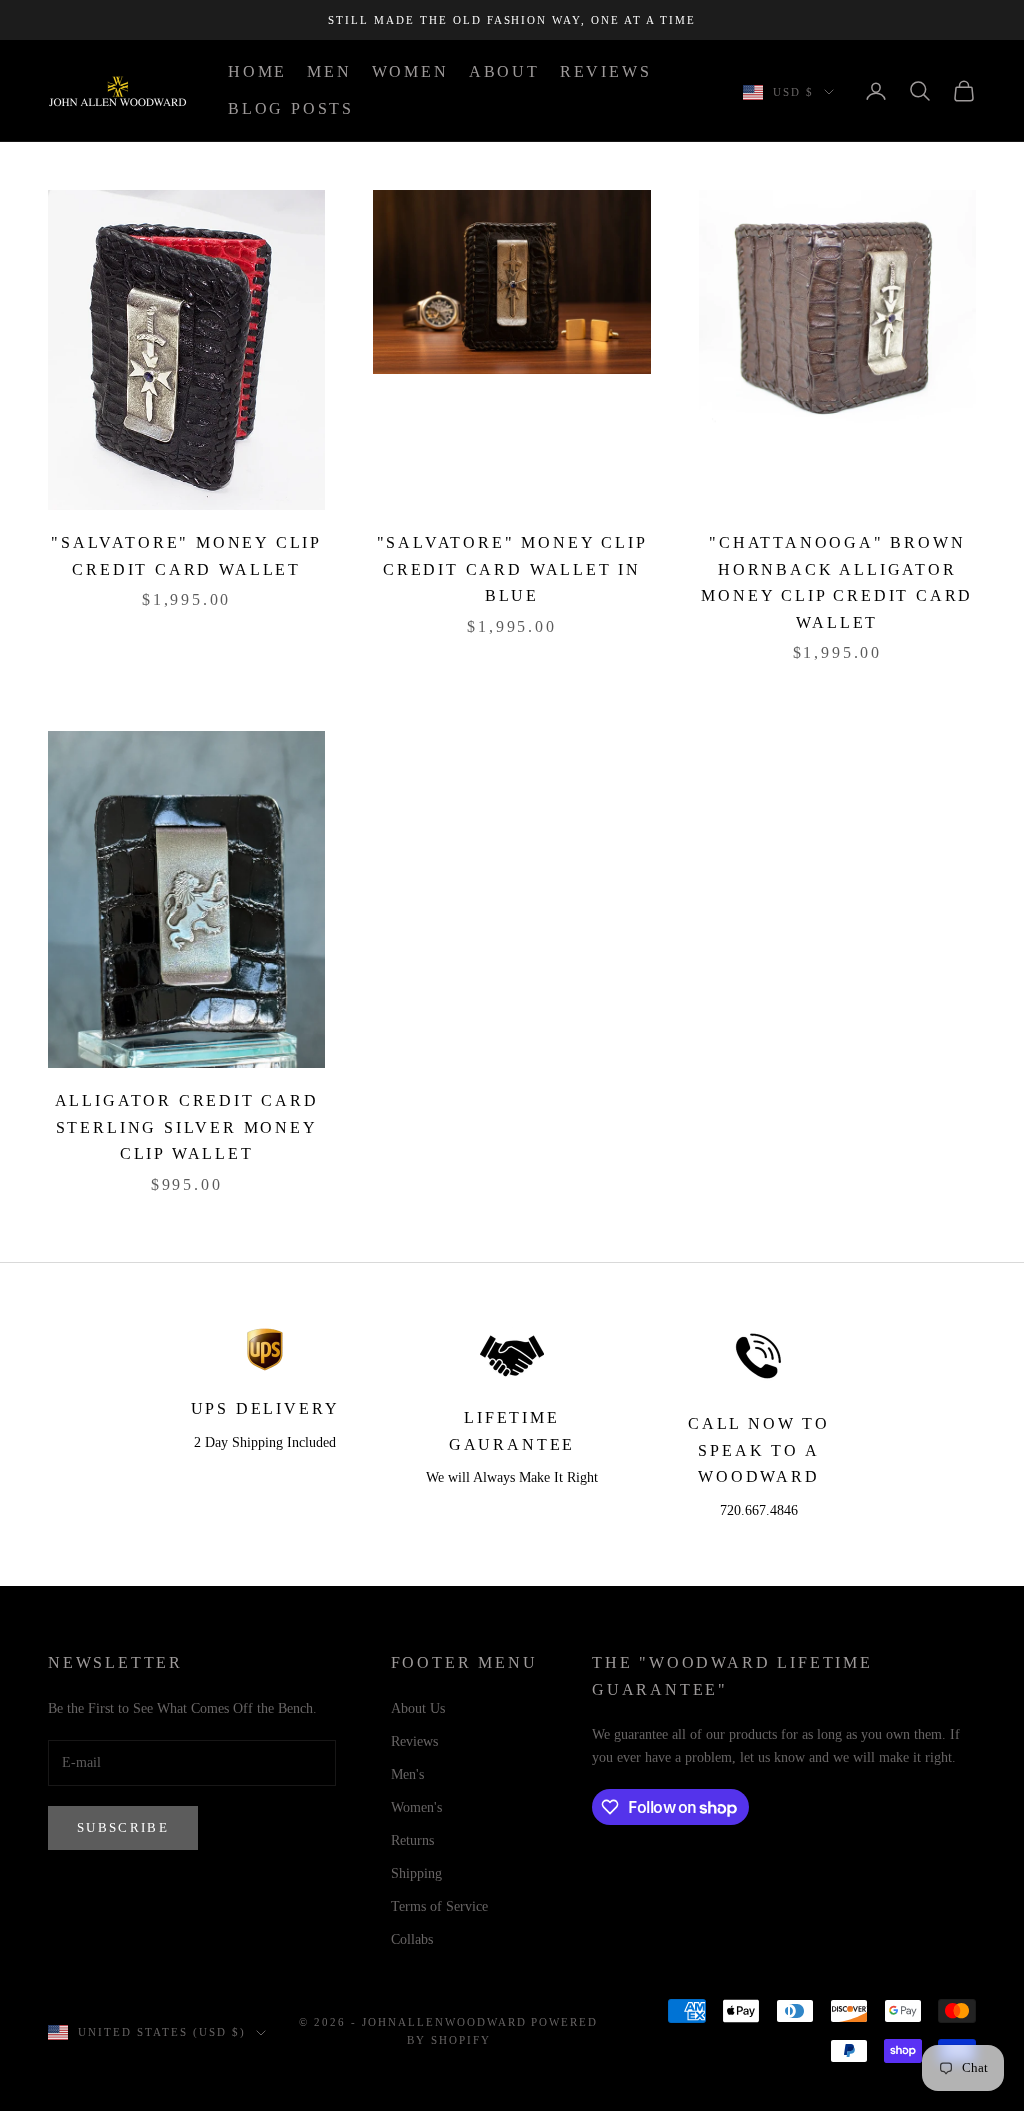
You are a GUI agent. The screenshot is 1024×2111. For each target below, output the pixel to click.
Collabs (412, 1939)
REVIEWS (606, 71)
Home (257, 71)
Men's (407, 1774)
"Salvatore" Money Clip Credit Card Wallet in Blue (512, 569)
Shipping (416, 1873)
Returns (412, 1840)
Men (329, 71)
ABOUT (504, 71)
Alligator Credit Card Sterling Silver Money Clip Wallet (187, 1127)
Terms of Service (439, 1906)
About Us (418, 1708)
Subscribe (123, 1827)
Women (410, 71)
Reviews (414, 1741)
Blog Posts (291, 108)
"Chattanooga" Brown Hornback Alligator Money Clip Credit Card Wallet (837, 582)
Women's (416, 1807)
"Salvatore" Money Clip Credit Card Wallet (186, 556)
